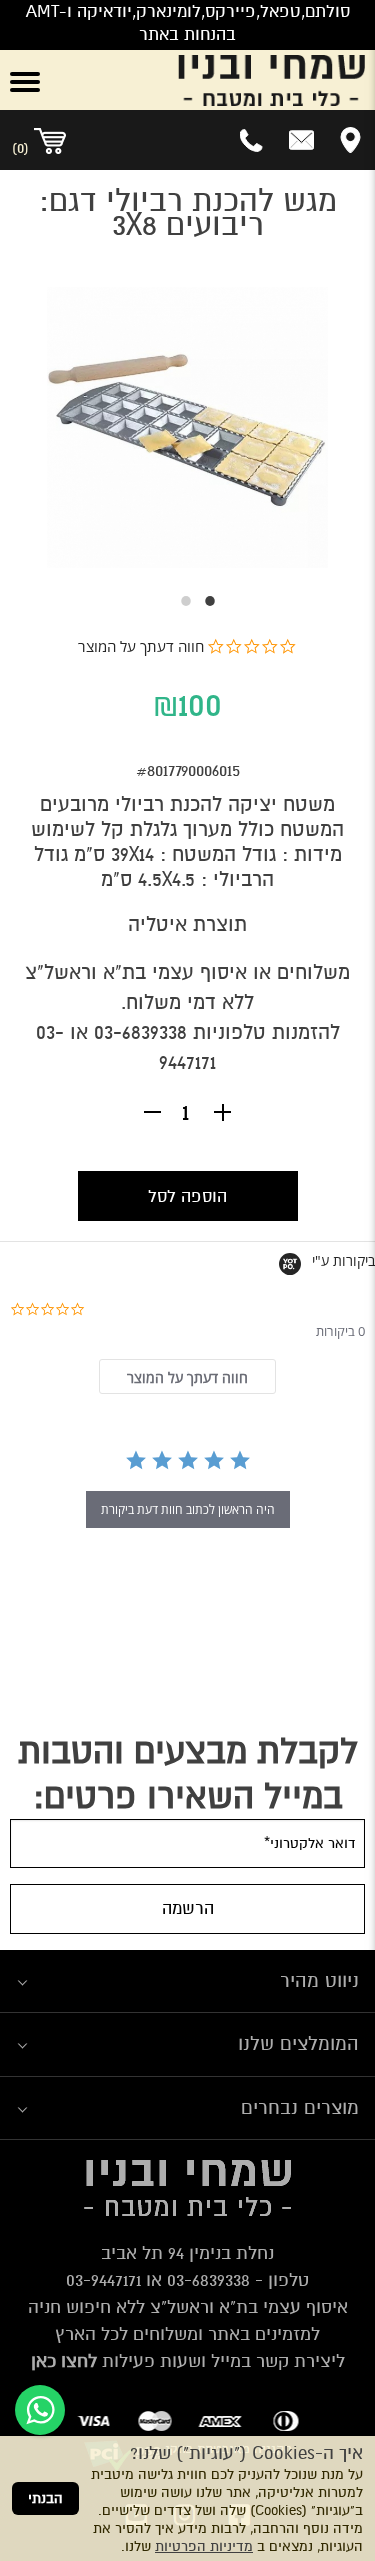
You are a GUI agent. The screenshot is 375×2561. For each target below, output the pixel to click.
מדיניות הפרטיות (204, 2546)
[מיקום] (350, 140)
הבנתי (45, 2498)
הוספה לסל (187, 1196)
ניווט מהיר (319, 1980)
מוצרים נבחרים (300, 2107)
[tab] (187, 1376)
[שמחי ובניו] (219, 80)
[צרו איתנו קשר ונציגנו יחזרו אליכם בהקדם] (301, 140)
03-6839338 (140, 1032)
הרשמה (188, 1908)
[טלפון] (252, 140)
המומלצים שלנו (298, 2043)
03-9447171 (103, 2280)
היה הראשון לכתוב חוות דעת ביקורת (188, 1509)
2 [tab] (176, 601)
